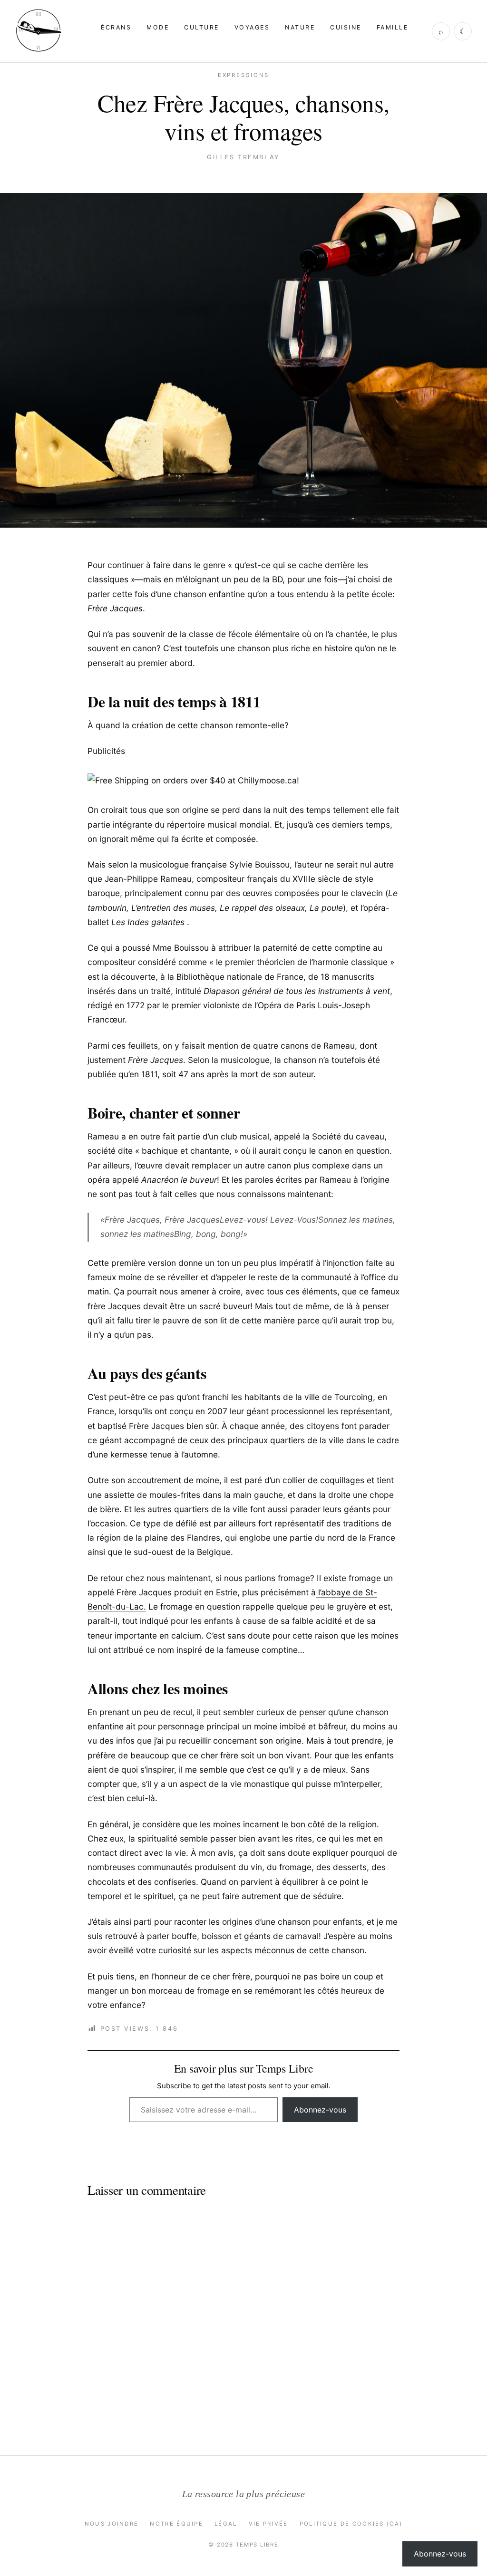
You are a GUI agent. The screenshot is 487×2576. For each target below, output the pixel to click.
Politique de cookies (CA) (351, 2524)
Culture (201, 27)
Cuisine (346, 27)
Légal (226, 2524)
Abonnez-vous (320, 2110)
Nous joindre (112, 2524)
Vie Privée (268, 2524)
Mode (158, 27)
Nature (300, 27)
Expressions (244, 75)
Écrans (116, 27)
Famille (392, 27)
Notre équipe (176, 2524)
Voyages (252, 27)
